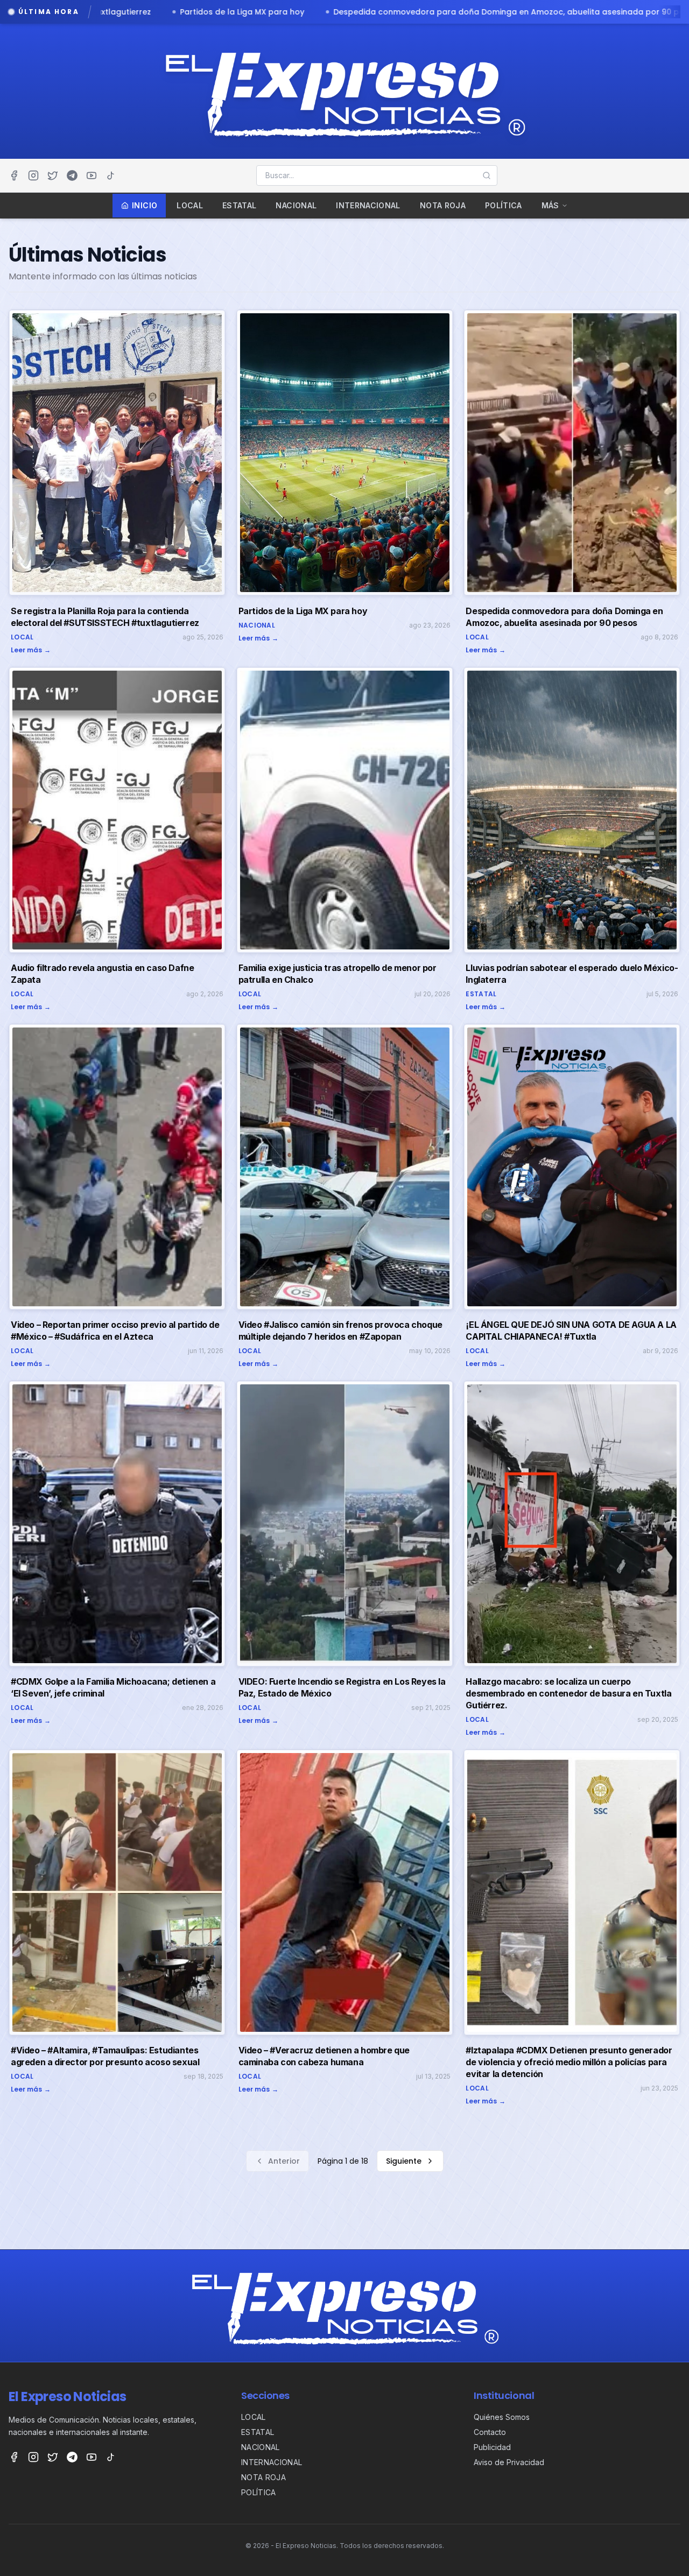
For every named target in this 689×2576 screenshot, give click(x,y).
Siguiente (404, 2161)
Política (504, 205)
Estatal (239, 205)
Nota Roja (443, 205)
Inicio (145, 205)
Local (190, 205)
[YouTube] (92, 175)
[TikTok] (111, 175)
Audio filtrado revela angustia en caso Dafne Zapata (450, 12)
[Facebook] (14, 175)
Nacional (296, 205)
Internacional (368, 205)
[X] (53, 175)
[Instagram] (33, 175)
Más (550, 205)
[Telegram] (72, 175)
